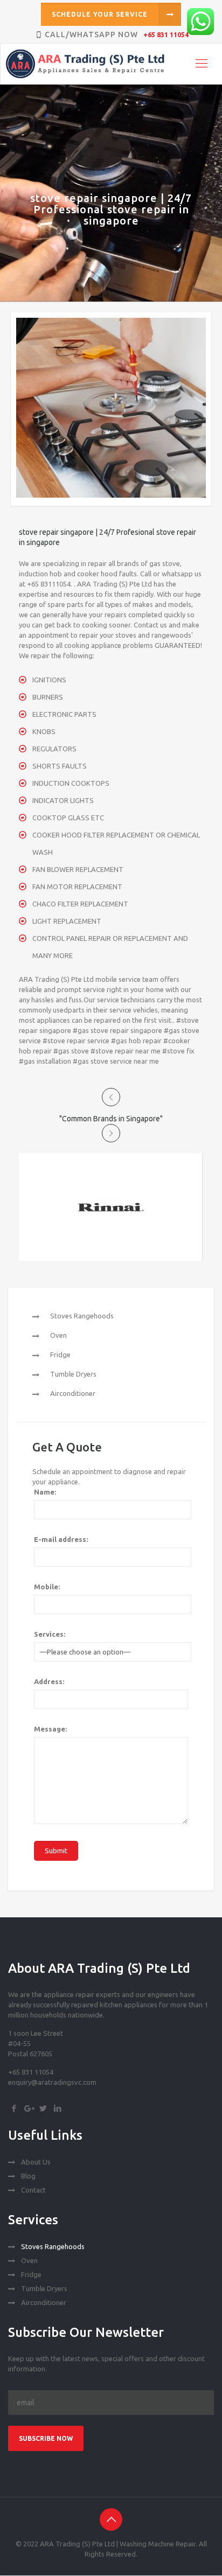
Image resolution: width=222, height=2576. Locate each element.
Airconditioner (73, 1393)
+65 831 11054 (166, 35)
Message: (50, 1729)
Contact (33, 2190)
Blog (28, 2176)
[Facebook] (14, 2108)
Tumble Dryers (73, 1374)
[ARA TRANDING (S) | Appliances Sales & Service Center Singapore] (112, 64)
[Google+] (28, 2108)
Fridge (60, 1355)
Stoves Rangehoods (82, 1316)
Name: (45, 1492)
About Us (36, 2162)
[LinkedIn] (57, 2108)
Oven (58, 1335)
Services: (50, 1634)
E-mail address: (61, 1539)
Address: (49, 1681)
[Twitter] (43, 2108)
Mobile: (47, 1587)
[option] (111, 1207)
